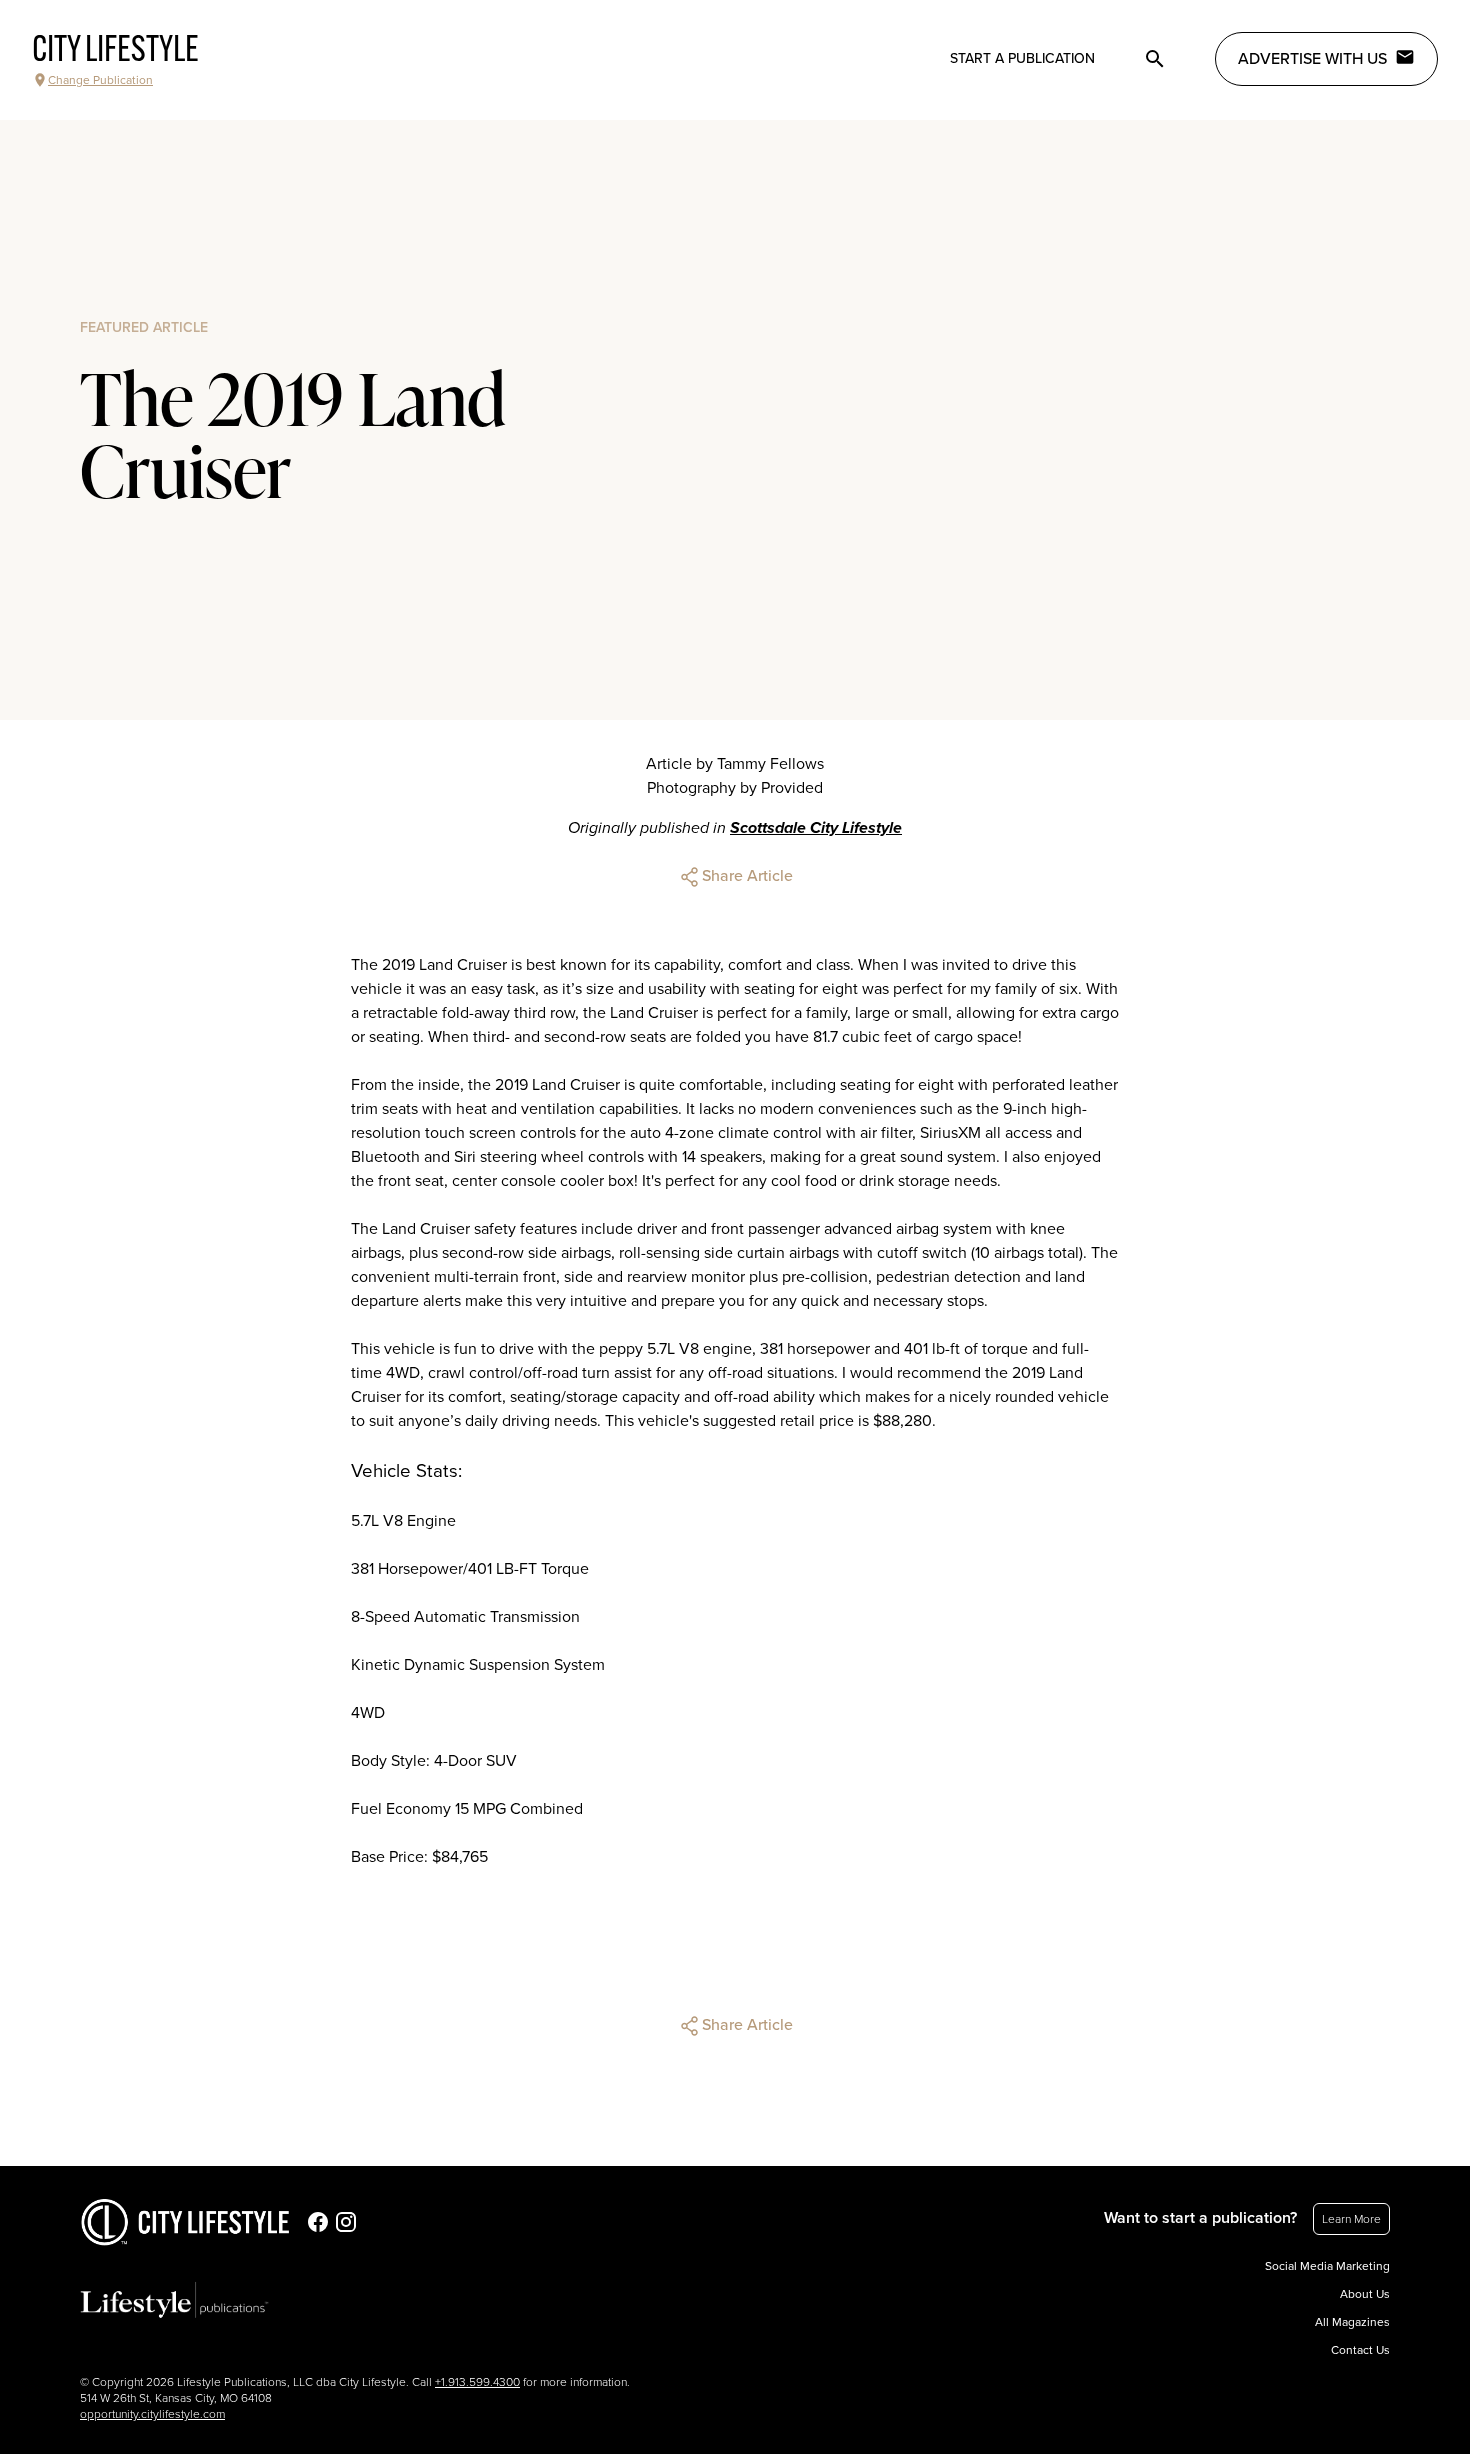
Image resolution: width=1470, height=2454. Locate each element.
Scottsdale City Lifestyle (816, 828)
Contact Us (1360, 2350)
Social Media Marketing (1327, 2266)
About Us (1365, 2294)
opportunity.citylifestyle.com (152, 2414)
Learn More (1351, 2219)
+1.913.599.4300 (477, 2382)
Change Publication (100, 80)
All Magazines (1352, 2322)
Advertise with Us (1312, 59)
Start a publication (1022, 58)
